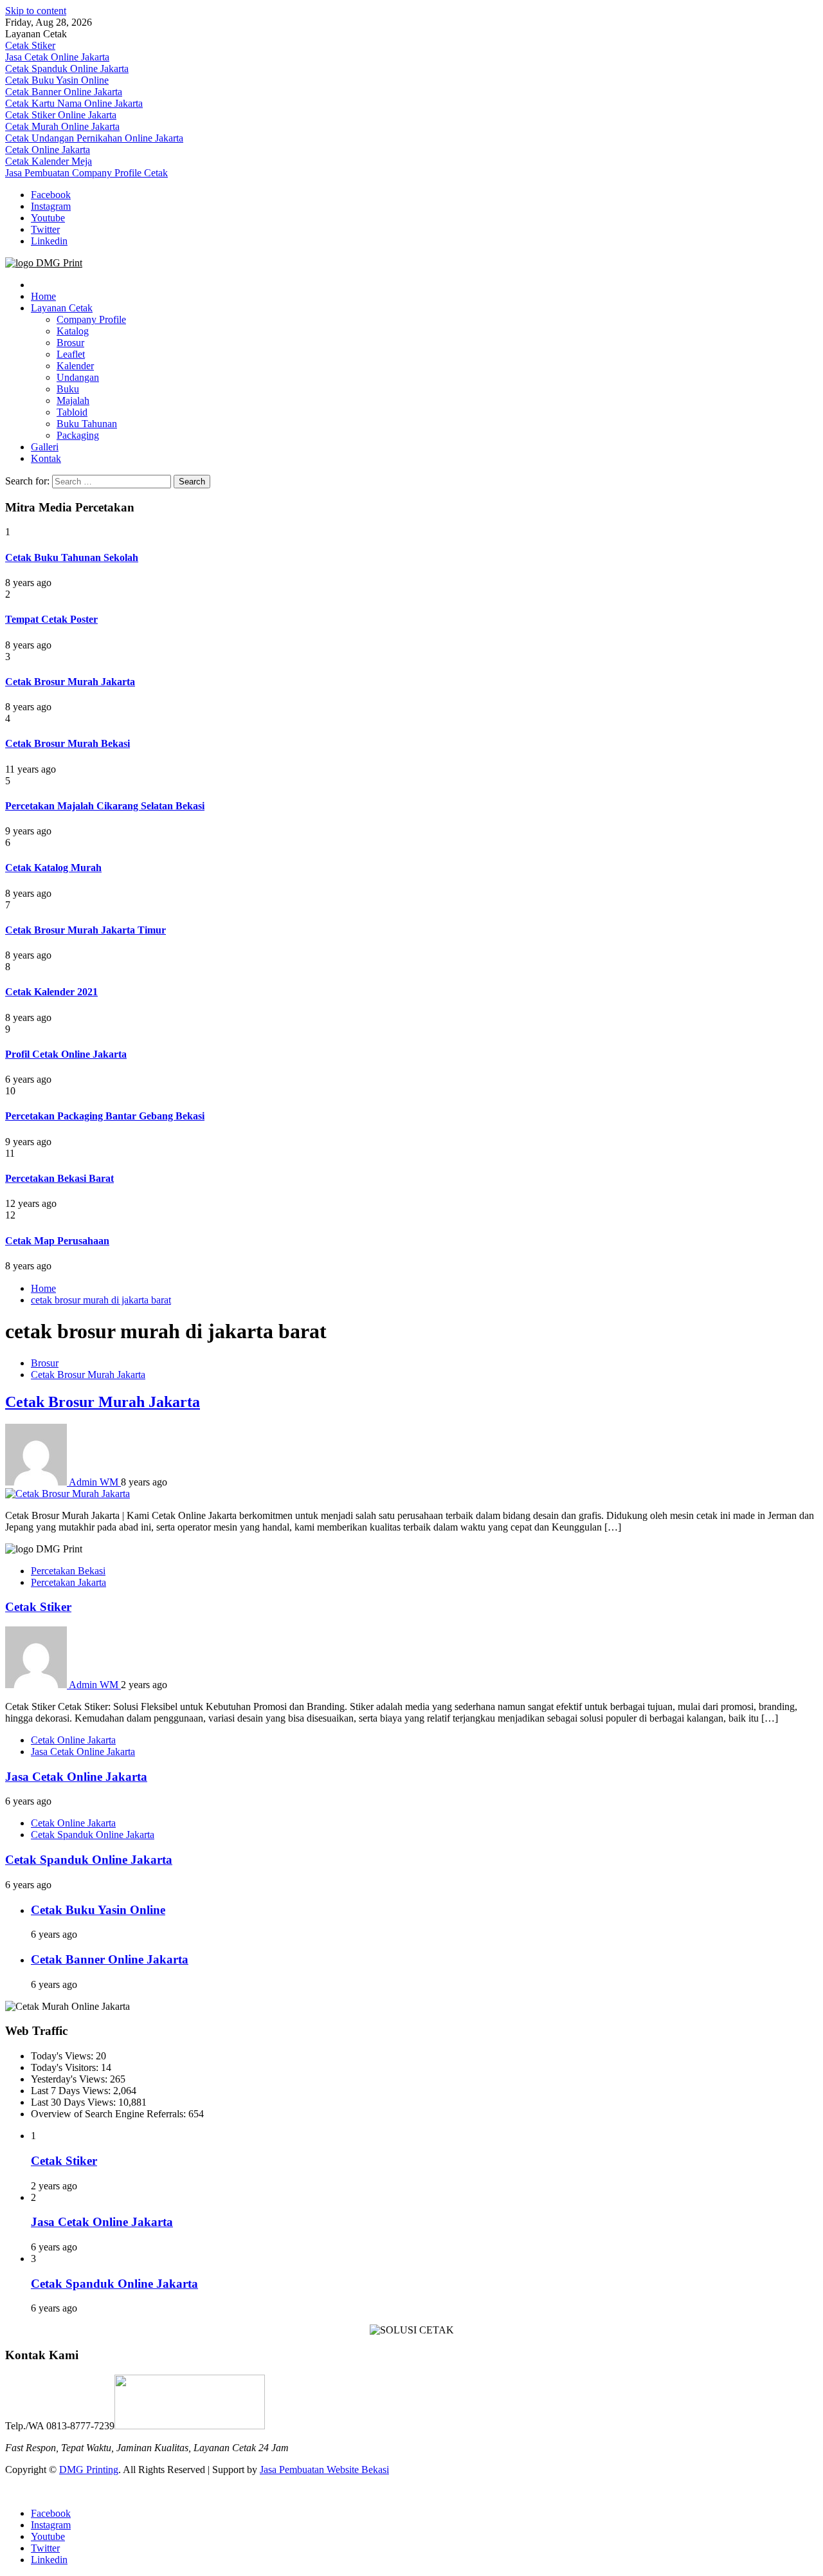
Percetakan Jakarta (68, 1582)
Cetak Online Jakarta (48, 150)
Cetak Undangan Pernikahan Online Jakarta (94, 138)
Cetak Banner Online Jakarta (64, 92)
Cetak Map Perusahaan (57, 1241)
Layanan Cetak (62, 308)
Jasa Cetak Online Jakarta (57, 57)
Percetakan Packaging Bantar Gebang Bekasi (105, 1116)
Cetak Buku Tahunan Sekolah (72, 557)
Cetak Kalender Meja (49, 161)
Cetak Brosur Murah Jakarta (70, 682)
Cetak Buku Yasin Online (57, 80)
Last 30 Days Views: (75, 2102)
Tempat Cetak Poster (51, 619)
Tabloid (72, 412)
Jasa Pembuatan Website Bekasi (324, 2470)
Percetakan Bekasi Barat (59, 1178)
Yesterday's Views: (70, 2079)
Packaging (78, 435)
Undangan (78, 377)
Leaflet (71, 354)
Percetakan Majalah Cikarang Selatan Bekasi (105, 806)
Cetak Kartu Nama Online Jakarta (74, 103)
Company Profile (91, 319)
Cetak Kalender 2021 (51, 992)
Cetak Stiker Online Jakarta (61, 115)
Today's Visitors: (66, 2067)
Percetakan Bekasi (68, 1571)
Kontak (46, 458)
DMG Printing (89, 2470)
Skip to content (36, 11)
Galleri (45, 447)
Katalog (73, 331)
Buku (68, 389)
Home (43, 296)
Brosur (70, 343)
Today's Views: (63, 2056)
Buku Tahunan (87, 424)
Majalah (73, 400)
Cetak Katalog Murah (53, 868)
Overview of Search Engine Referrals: (110, 2114)
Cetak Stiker (30, 45)
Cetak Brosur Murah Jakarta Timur (86, 930)
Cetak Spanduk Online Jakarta (67, 69)
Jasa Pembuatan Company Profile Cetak (86, 173)
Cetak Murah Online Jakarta (62, 126)
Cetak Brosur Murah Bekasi (68, 743)
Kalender (75, 366)
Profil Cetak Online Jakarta (66, 1054)
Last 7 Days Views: (72, 2091)
